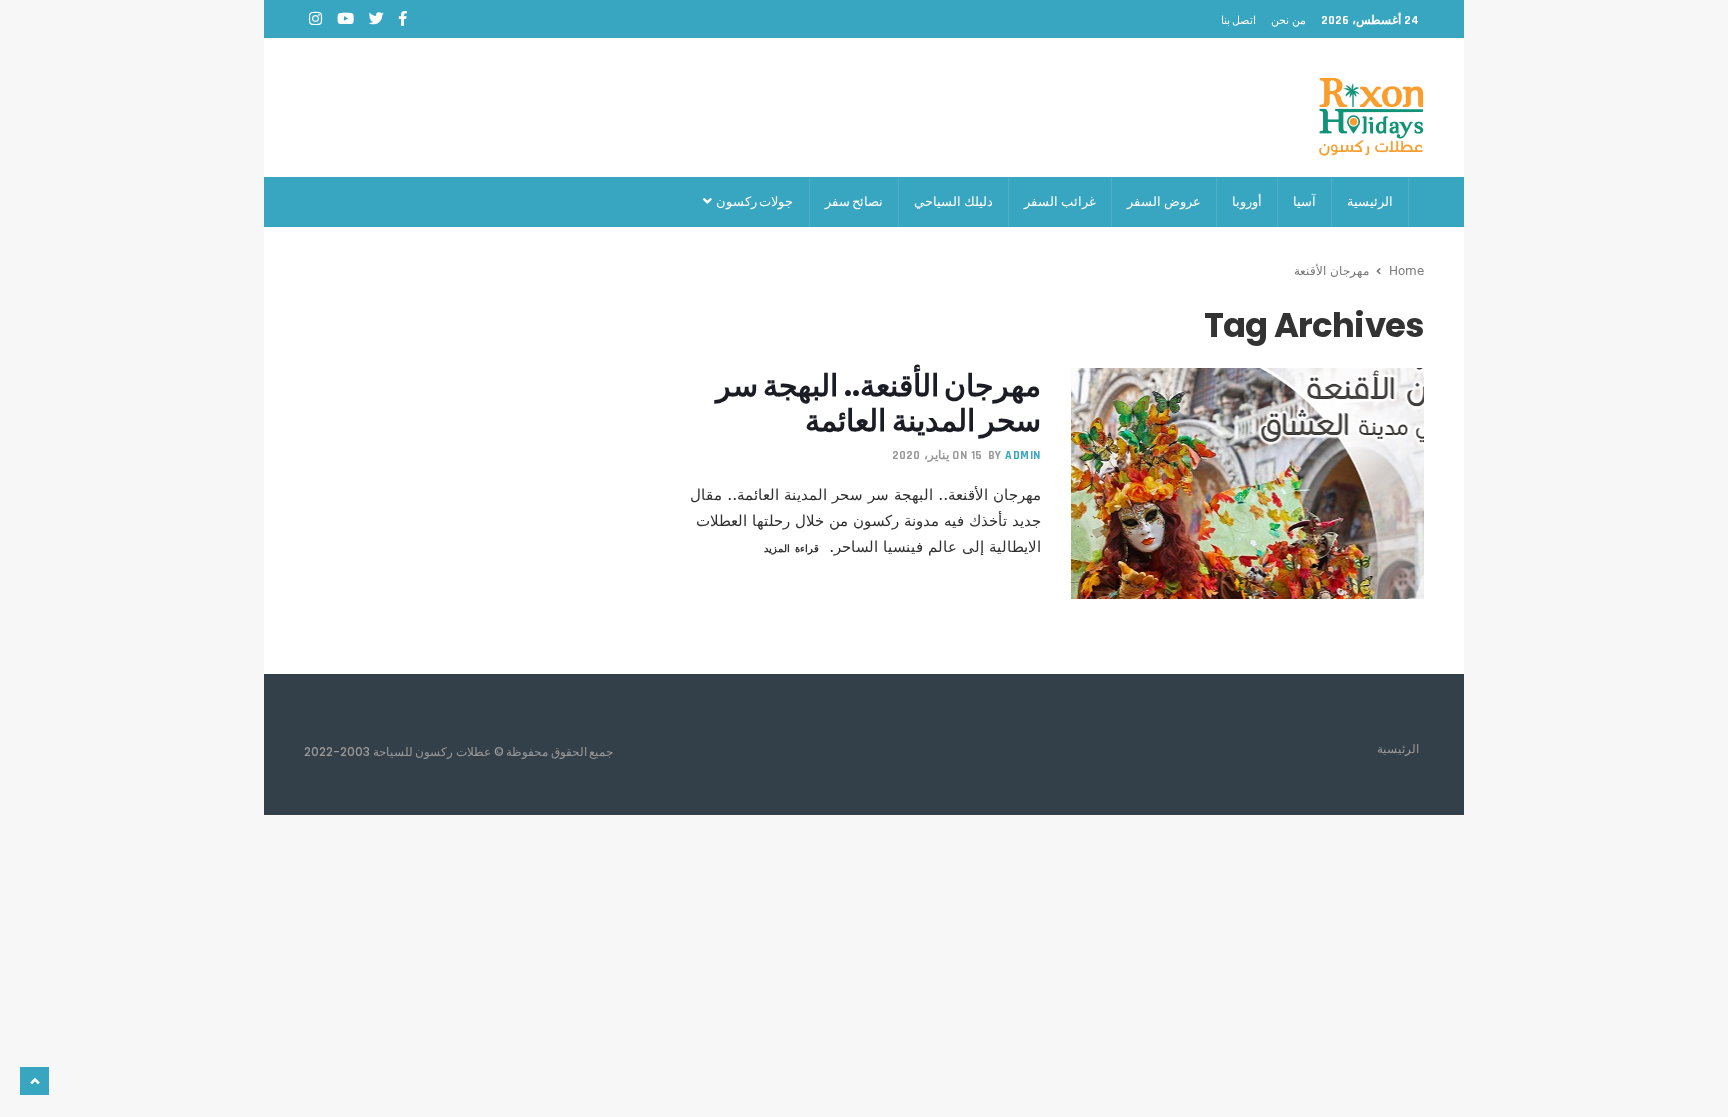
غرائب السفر (1060, 201)
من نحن (1288, 20)
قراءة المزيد (791, 548)
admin (1023, 455)
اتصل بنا (1239, 20)
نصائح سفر (854, 201)
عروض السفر (1164, 201)
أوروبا (1247, 201)
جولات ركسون (753, 201)
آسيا (1304, 201)
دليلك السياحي (953, 201)
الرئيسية (1370, 201)
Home (1406, 270)
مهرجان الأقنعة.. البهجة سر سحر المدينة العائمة (878, 403)
